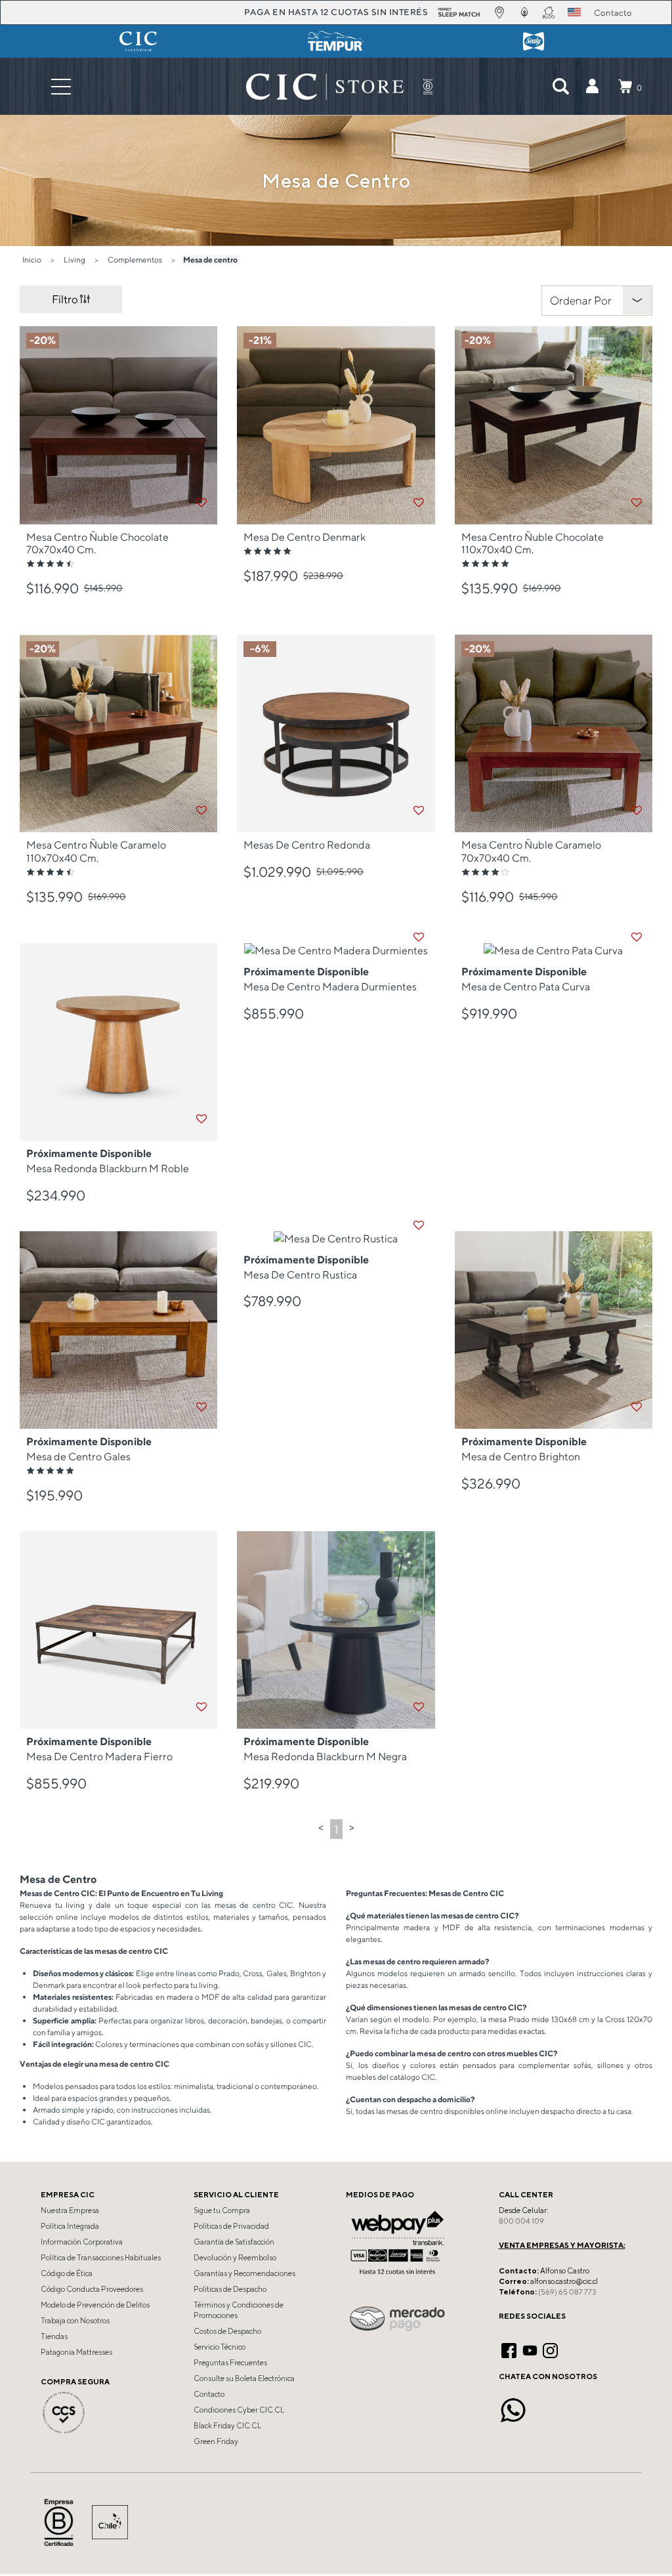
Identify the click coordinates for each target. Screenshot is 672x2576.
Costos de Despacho (227, 2331)
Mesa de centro (210, 260)
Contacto (209, 2394)
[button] (592, 87)
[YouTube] (530, 2349)
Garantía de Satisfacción (234, 2242)
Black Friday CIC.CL (227, 2426)
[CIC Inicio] (325, 87)
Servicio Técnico (220, 2347)
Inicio (32, 260)
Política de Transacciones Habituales (101, 2258)
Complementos (135, 260)
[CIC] (138, 41)
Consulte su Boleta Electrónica (244, 2378)
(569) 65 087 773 (567, 2292)
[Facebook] (509, 2349)
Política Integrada (70, 2226)
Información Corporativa (82, 2242)
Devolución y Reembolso (235, 2258)
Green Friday (216, 2441)
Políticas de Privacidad (231, 2226)
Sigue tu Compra (222, 2210)
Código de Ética (67, 2273)
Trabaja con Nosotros (75, 2321)
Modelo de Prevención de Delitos (95, 2305)
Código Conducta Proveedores (92, 2289)
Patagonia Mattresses (76, 2352)
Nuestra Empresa (70, 2210)
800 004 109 (521, 2221)
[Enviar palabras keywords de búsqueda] (560, 87)
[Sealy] (534, 41)
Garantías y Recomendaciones (244, 2273)
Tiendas (54, 2336)
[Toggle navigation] (61, 86)
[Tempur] (336, 41)
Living (74, 260)
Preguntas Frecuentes (230, 2363)
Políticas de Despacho (230, 2289)
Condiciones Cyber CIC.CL (239, 2410)
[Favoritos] (201, 503)
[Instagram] (550, 2349)
